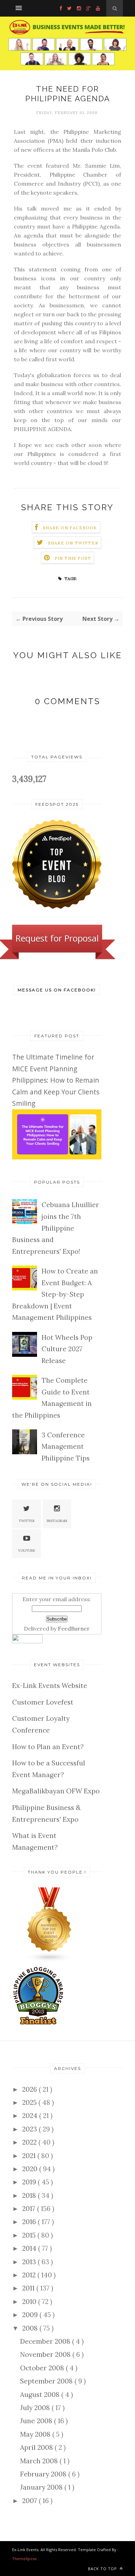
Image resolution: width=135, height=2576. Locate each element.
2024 (31, 2116)
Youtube (27, 1551)
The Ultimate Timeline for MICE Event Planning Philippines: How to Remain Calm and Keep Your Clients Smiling (56, 1080)
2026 (30, 2089)
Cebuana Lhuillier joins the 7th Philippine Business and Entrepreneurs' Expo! (56, 1228)
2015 (30, 2235)
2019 (30, 2182)
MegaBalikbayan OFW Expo (56, 1791)
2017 (30, 2209)
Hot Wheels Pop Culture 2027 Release (67, 1349)
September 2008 (47, 2381)
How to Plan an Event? (48, 1747)
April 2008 (37, 2447)
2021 (30, 2156)
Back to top (103, 2569)
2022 (30, 2142)
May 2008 (36, 2434)
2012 (30, 2275)
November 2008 (46, 2354)
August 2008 (41, 2395)
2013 (30, 2262)
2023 (30, 2129)
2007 (30, 2501)
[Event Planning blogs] (49, 1960)
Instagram (57, 1521)
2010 (30, 2302)
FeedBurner (74, 1628)
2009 (31, 2315)
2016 (30, 2222)
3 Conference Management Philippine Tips (66, 1446)
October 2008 (43, 2368)
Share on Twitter (73, 543)
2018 (30, 2195)
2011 (29, 2288)
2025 (30, 2102)
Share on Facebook (70, 528)
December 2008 (46, 2341)
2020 (31, 2169)
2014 (30, 2248)
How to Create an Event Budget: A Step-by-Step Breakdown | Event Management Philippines (55, 1294)
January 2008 (42, 2487)
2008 (31, 2328)
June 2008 (37, 2421)
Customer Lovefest (43, 1702)
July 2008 (36, 2408)
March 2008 (40, 2461)
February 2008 (44, 2474)
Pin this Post (73, 558)
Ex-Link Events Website (50, 1686)
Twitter (27, 1521)
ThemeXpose (24, 2559)
